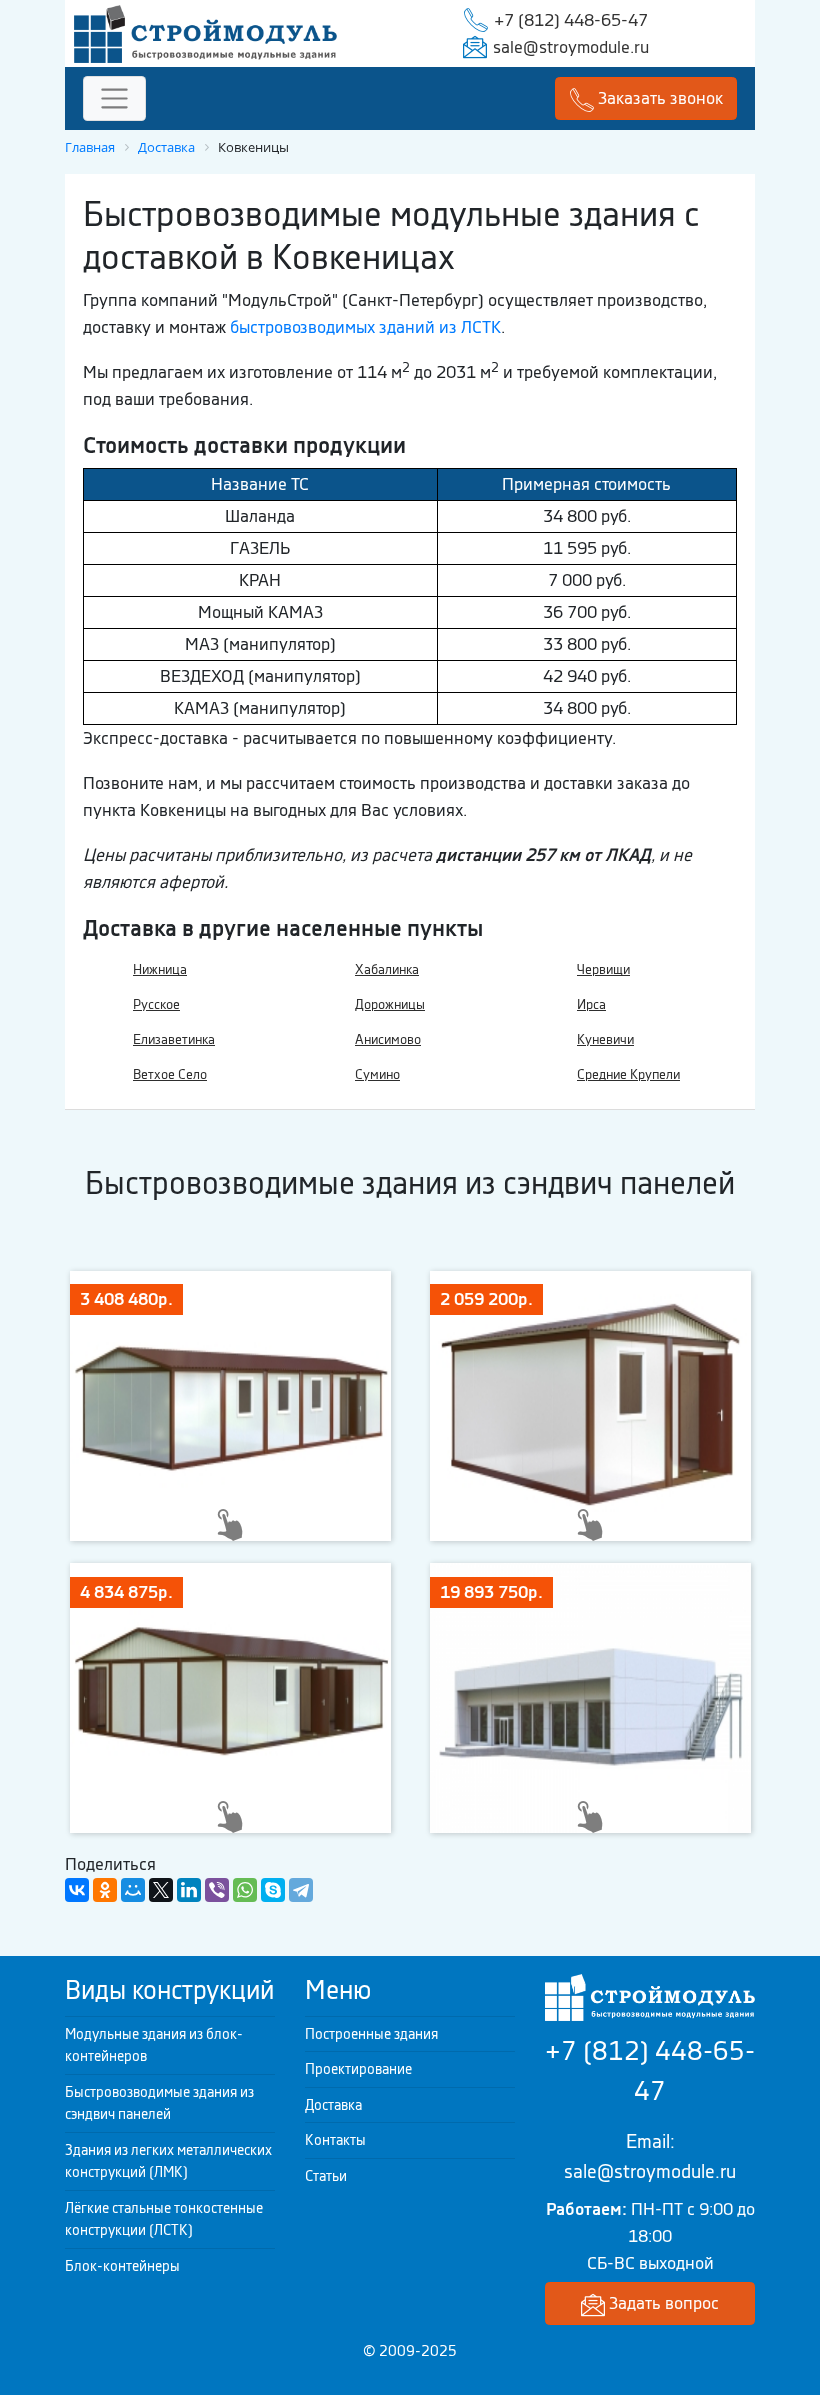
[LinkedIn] (189, 1890)
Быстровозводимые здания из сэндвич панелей (159, 2103)
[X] (161, 1890)
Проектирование (358, 2069)
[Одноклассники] (105, 1890)
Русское (156, 1004)
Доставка (333, 2105)
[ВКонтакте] (77, 1890)
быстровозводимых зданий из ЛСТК (365, 327)
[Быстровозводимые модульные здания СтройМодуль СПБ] (205, 32)
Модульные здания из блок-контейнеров (154, 2045)
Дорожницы (390, 1004)
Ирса (591, 1004)
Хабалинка (387, 969)
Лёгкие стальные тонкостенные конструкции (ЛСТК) (164, 2219)
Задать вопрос (662, 2303)
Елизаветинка (174, 1039)
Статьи (326, 2176)
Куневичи (605, 1039)
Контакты (335, 2140)
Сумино (377, 1074)
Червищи (603, 969)
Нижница (160, 969)
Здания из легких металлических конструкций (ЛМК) (168, 2161)
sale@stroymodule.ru (571, 47)
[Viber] (217, 1890)
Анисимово (388, 1039)
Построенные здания (371, 2034)
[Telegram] (301, 1890)
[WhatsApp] (245, 1890)
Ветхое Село (170, 1074)
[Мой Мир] (133, 1890)
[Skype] (273, 1890)
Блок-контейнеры (122, 2266)
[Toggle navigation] (114, 98)
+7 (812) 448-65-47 (571, 20)
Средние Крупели (628, 1074)
